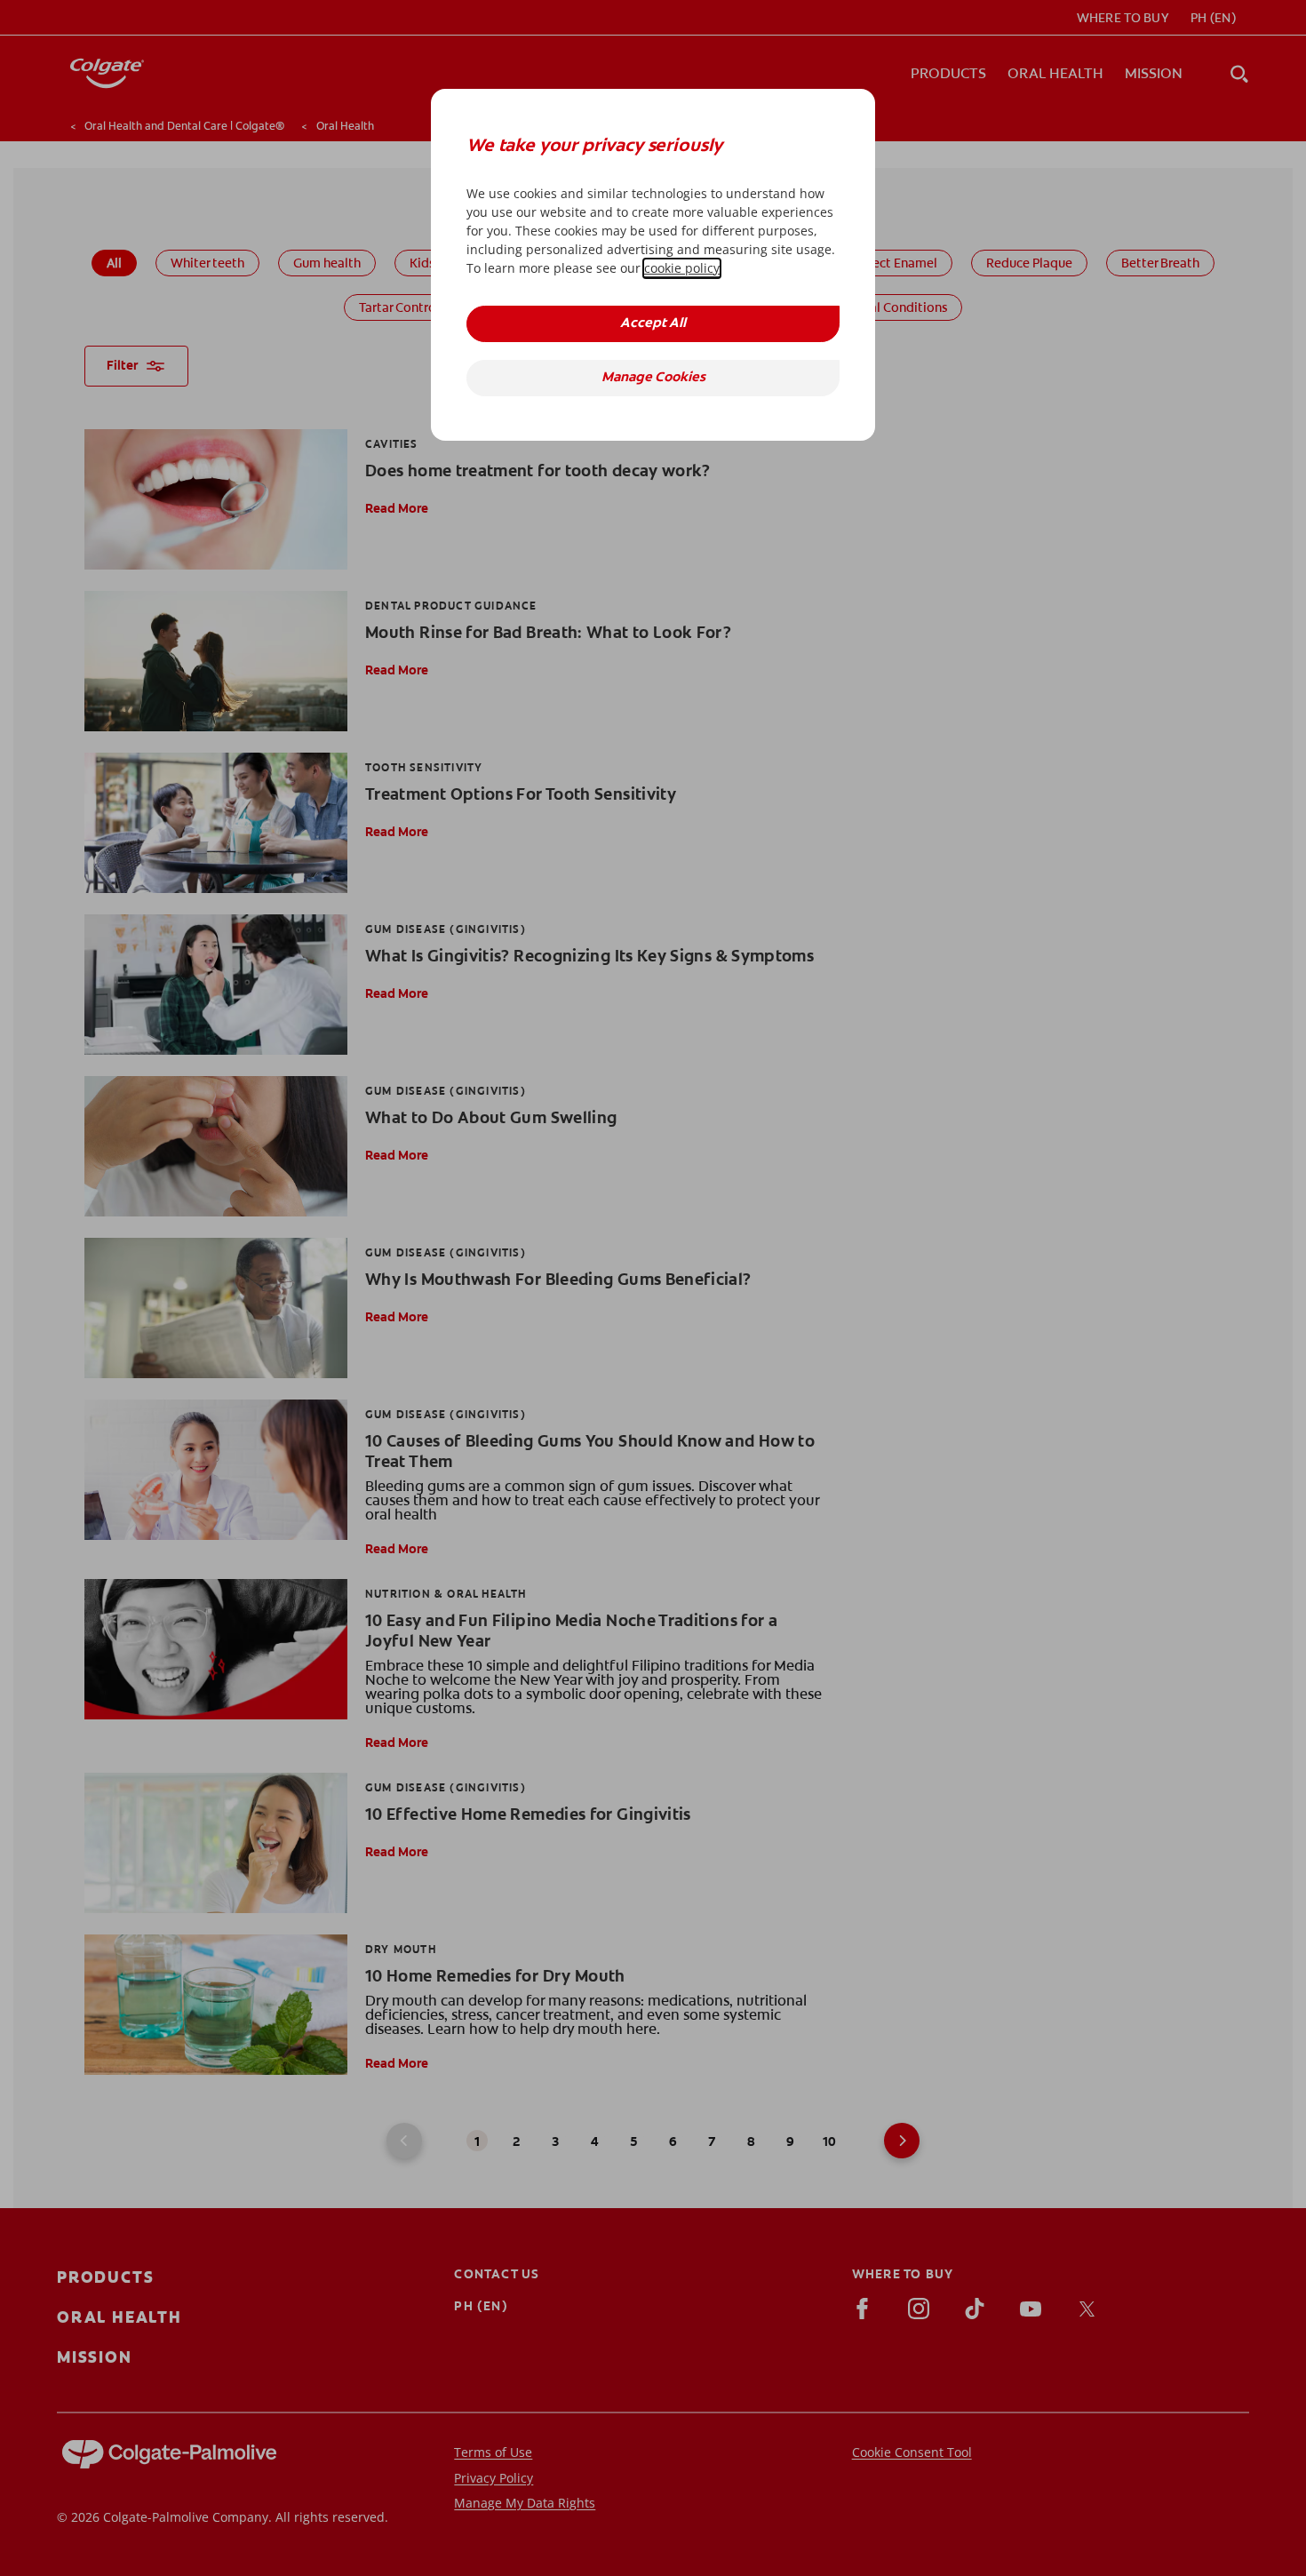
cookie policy (682, 268)
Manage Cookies (653, 378)
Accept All (653, 324)
